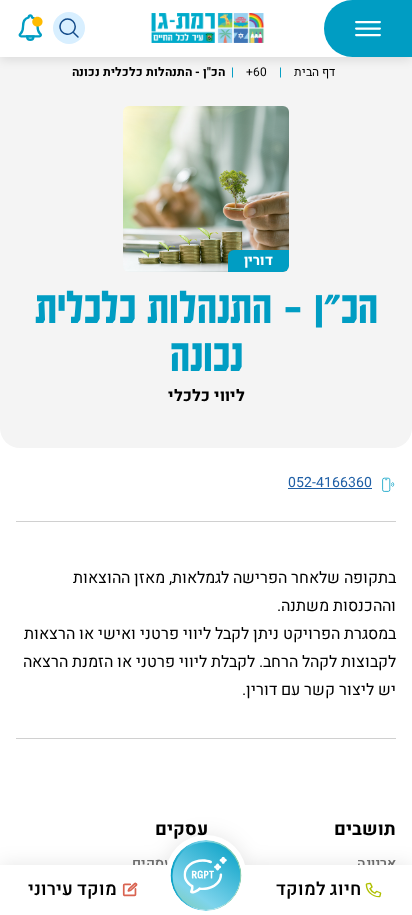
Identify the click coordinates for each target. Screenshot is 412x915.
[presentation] (2, 28)
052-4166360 (330, 482)
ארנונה (376, 863)
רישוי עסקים (170, 863)
